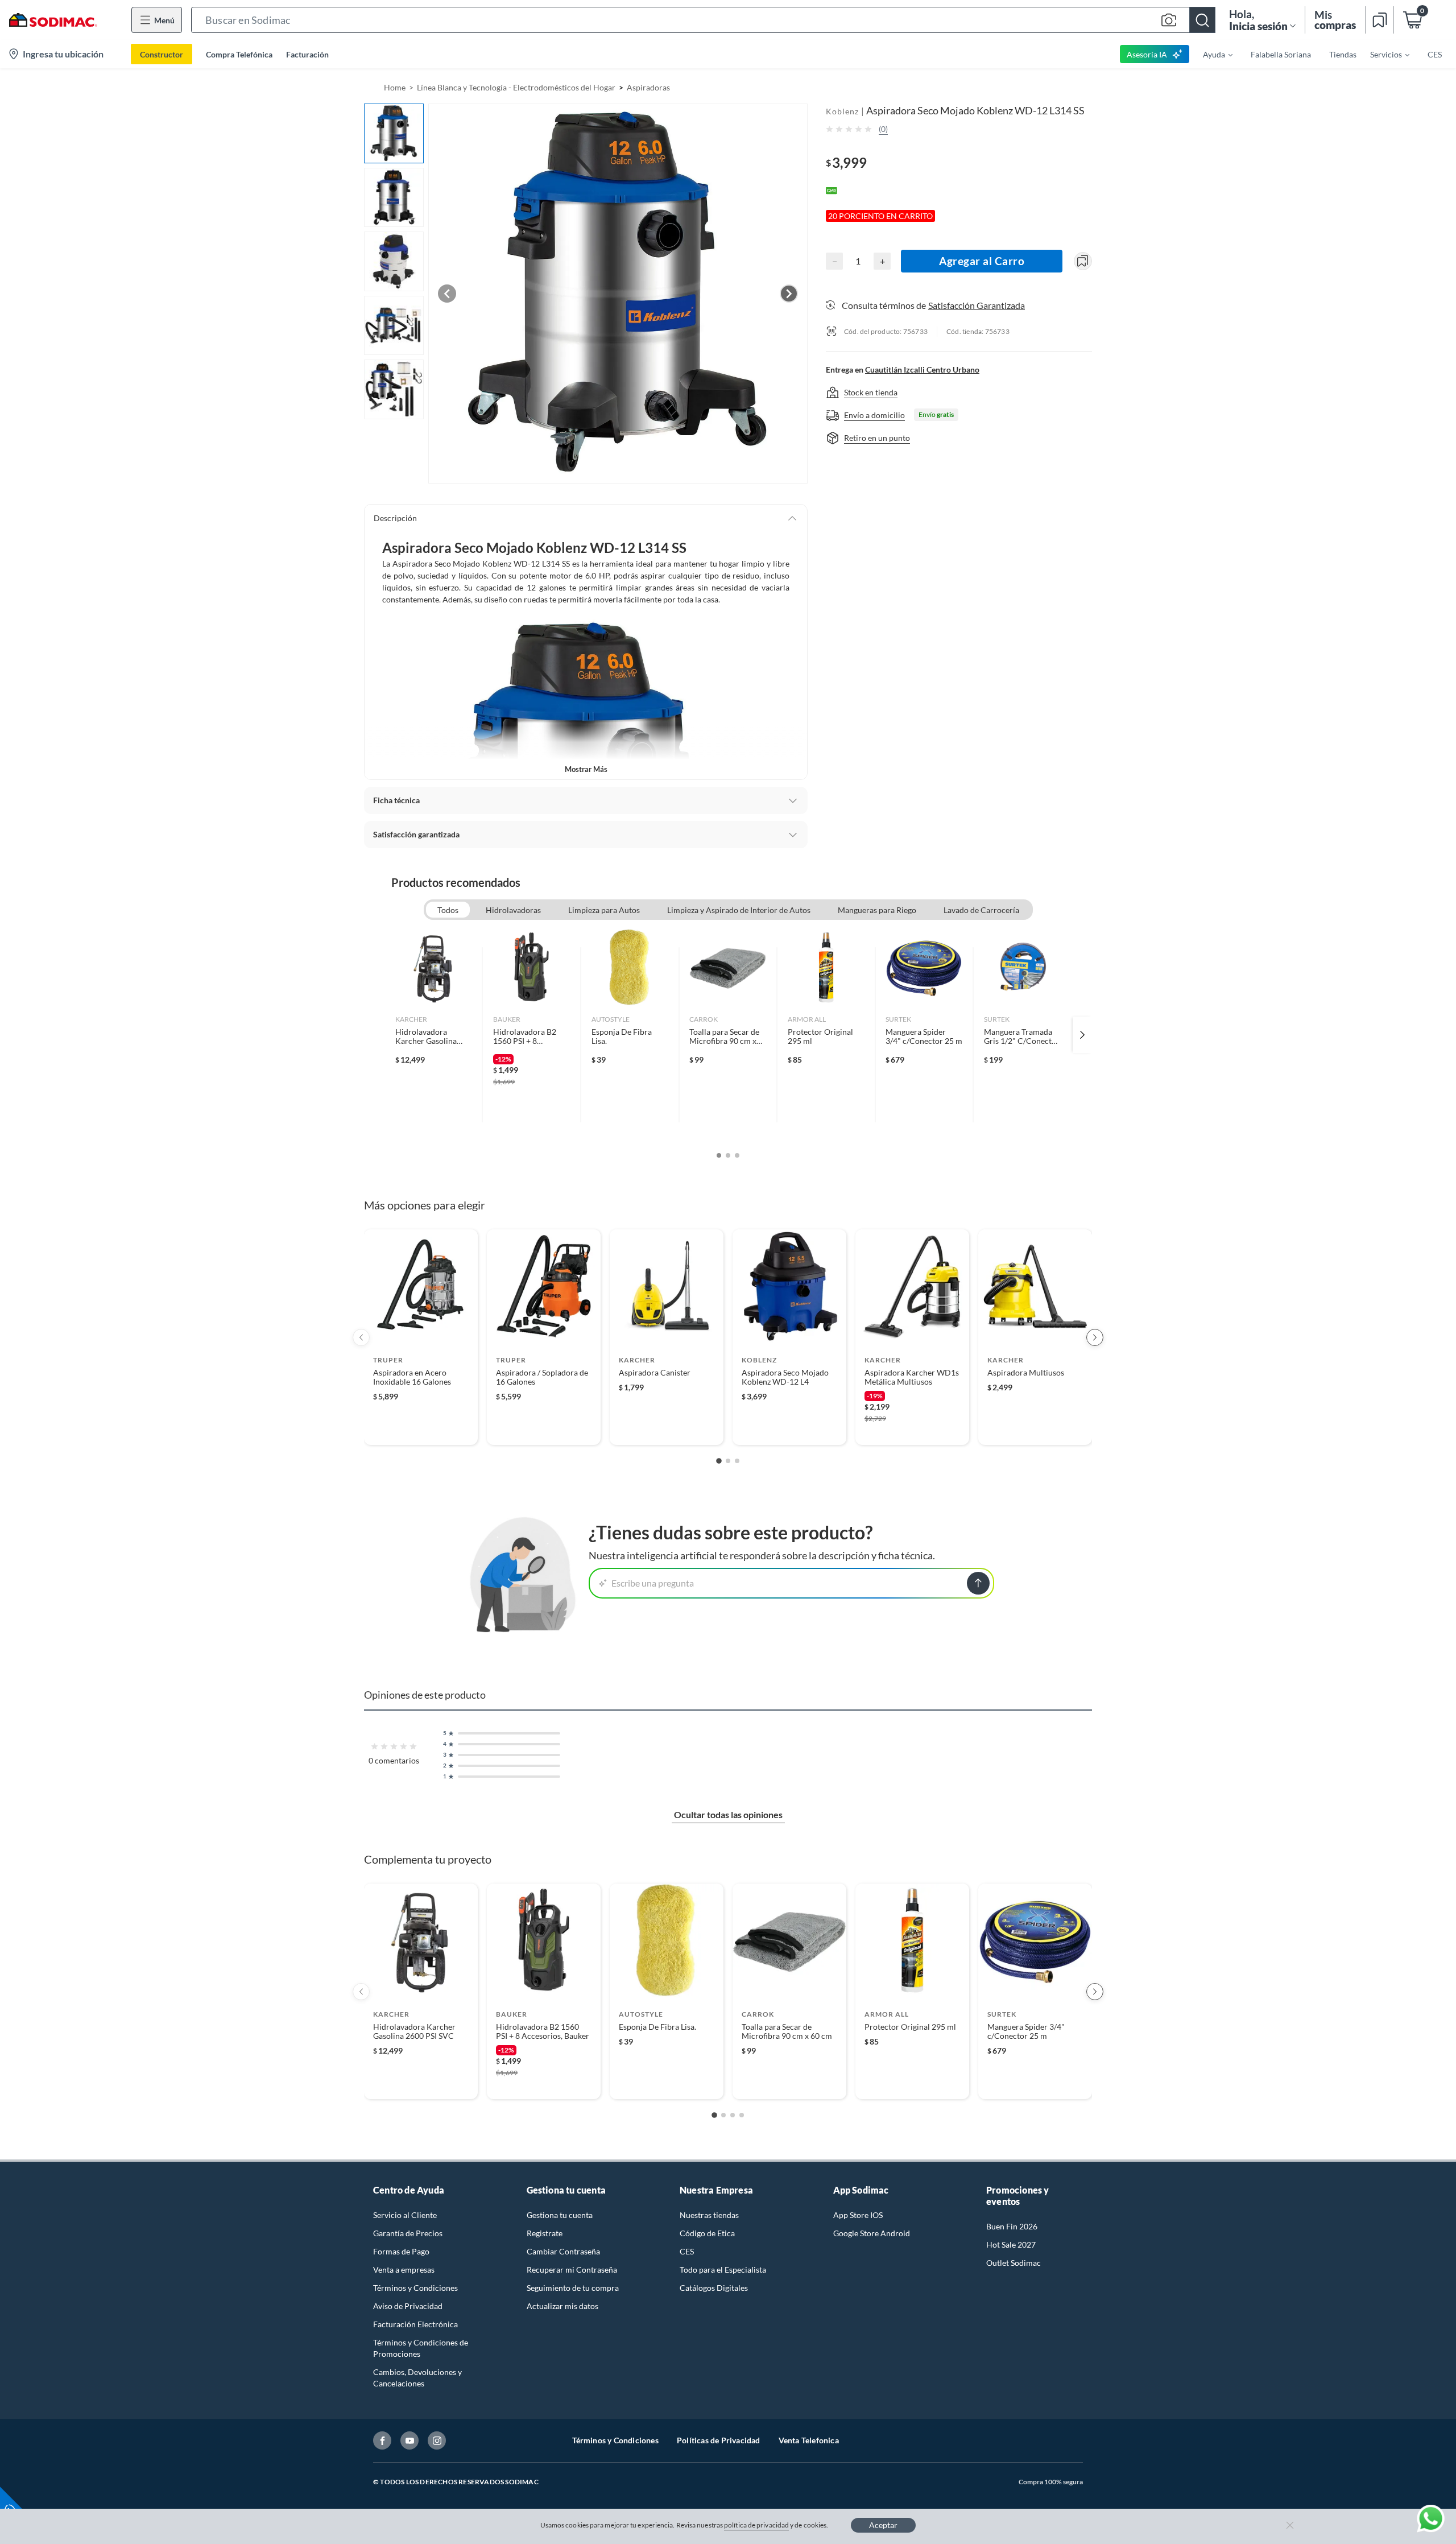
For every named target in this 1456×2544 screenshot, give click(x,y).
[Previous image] (447, 294)
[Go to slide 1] (719, 1461)
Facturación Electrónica (415, 2324)
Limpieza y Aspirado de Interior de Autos (739, 910)
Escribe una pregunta (653, 1583)
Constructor (162, 54)
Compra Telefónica (239, 54)
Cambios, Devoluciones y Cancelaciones (417, 2378)
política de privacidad (756, 2525)
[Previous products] (361, 1337)
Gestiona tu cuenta (560, 2215)
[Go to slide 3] (737, 1461)
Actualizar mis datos (562, 2306)
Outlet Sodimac (1014, 2263)
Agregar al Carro (982, 261)
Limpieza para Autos (604, 910)
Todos (448, 910)
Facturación (307, 54)
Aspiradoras (648, 87)
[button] (703, 20)
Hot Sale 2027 (1011, 2244)
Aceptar (883, 2525)
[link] (434, 1035)
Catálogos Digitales (714, 2288)
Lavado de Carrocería (981, 910)
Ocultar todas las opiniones (728, 1814)
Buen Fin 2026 (1012, 2226)
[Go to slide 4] (742, 2115)
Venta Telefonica (809, 2440)
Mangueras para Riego (877, 910)
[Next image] (789, 294)
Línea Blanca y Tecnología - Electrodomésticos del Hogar (516, 87)
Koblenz (842, 111)
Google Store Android (872, 2233)
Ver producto (421, 1429)
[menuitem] (1211, 54)
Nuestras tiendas (709, 2215)
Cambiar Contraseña (563, 2251)
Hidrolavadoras (513, 910)
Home (395, 87)
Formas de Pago (401, 2251)
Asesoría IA (1147, 54)
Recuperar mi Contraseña (572, 2270)
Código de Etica (707, 2233)
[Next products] (1095, 1337)
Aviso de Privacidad (408, 2306)
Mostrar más (586, 769)
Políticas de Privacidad (719, 2440)
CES (687, 2251)
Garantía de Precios (408, 2233)
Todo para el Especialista (723, 2270)
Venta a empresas (404, 2270)
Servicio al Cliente (405, 2215)
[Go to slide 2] (728, 1461)
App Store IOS (858, 2215)
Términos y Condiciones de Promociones (421, 2348)
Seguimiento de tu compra (573, 2288)
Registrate (545, 2233)
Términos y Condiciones (415, 2288)
